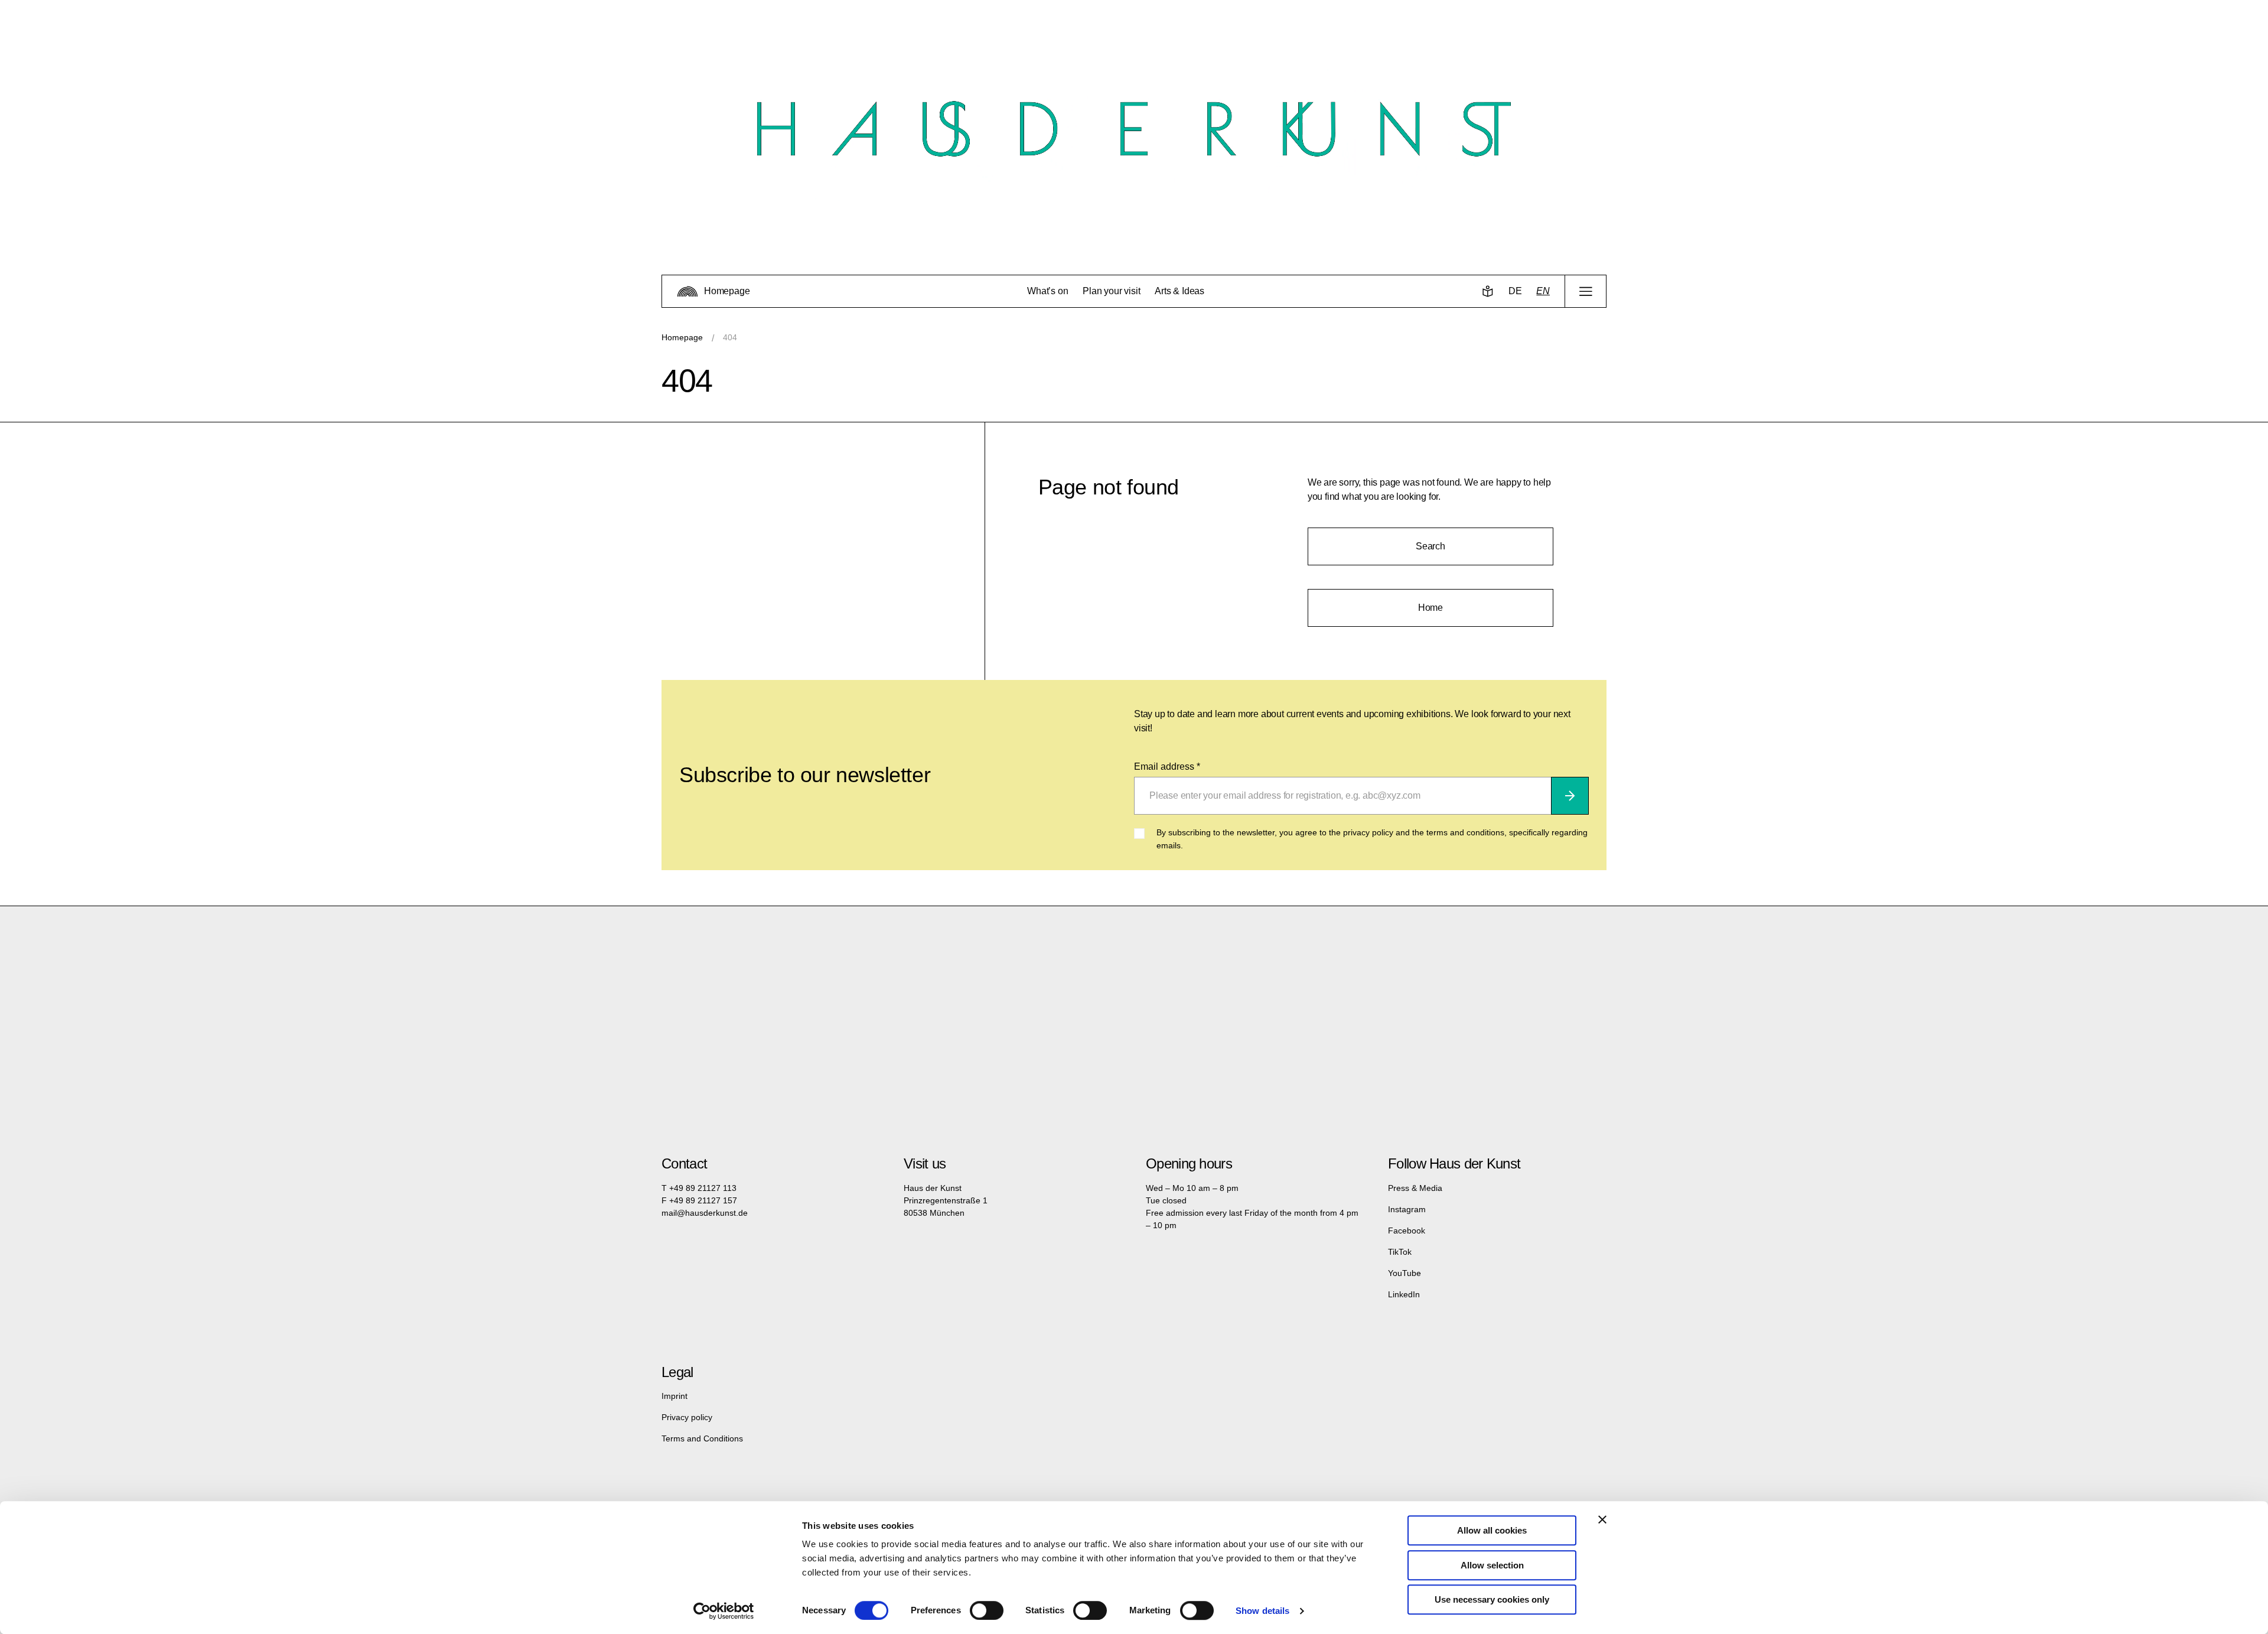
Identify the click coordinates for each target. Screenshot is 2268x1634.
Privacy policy (687, 1417)
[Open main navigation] (1586, 291)
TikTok (1400, 1252)
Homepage (682, 337)
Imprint (674, 1396)
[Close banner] (1602, 1519)
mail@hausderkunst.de (705, 1213)
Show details (1262, 1611)
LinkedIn (1404, 1294)
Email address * (1167, 766)
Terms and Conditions (702, 1438)
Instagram (1407, 1209)
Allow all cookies (1492, 1530)
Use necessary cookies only (1492, 1599)
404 (730, 337)
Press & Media (1415, 1188)
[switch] (987, 1610)
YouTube (1405, 1273)
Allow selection (1492, 1565)
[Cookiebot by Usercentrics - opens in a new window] (724, 1611)
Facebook (1407, 1231)
